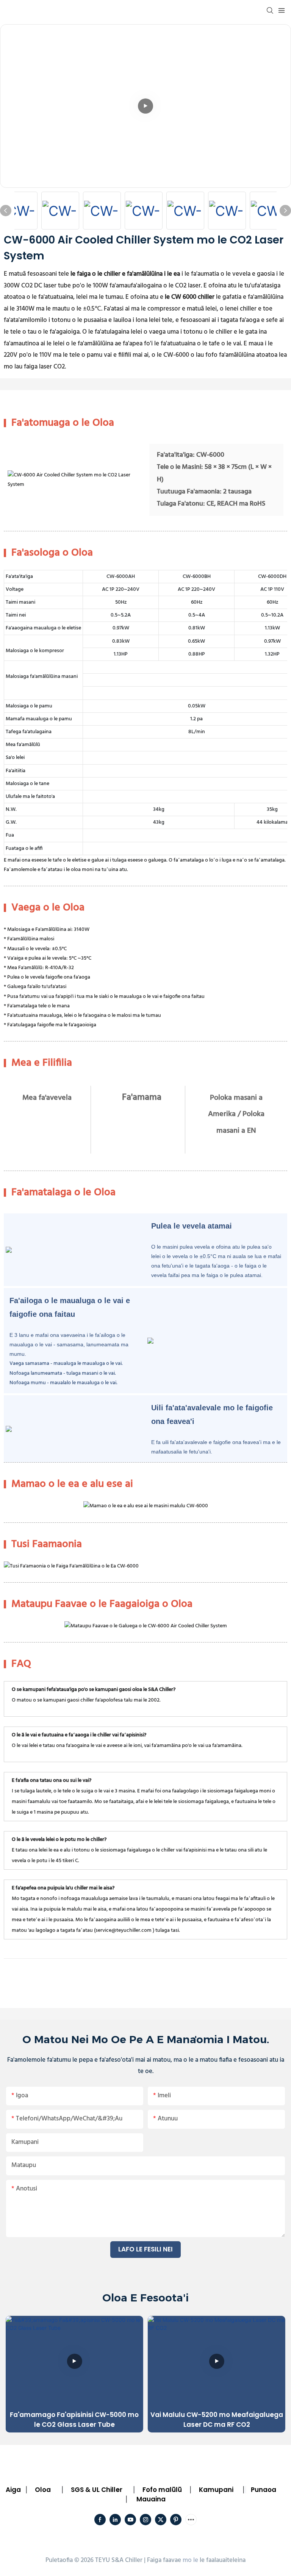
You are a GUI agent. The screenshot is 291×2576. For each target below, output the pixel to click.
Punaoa (264, 2490)
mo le (190, 2560)
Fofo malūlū (162, 2490)
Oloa (43, 2490)
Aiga (13, 2490)
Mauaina (151, 2499)
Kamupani (216, 2490)
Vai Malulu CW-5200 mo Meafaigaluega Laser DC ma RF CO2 (217, 2420)
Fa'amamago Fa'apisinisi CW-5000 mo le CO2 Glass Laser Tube (74, 2420)
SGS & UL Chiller (97, 2490)
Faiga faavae (164, 2560)
